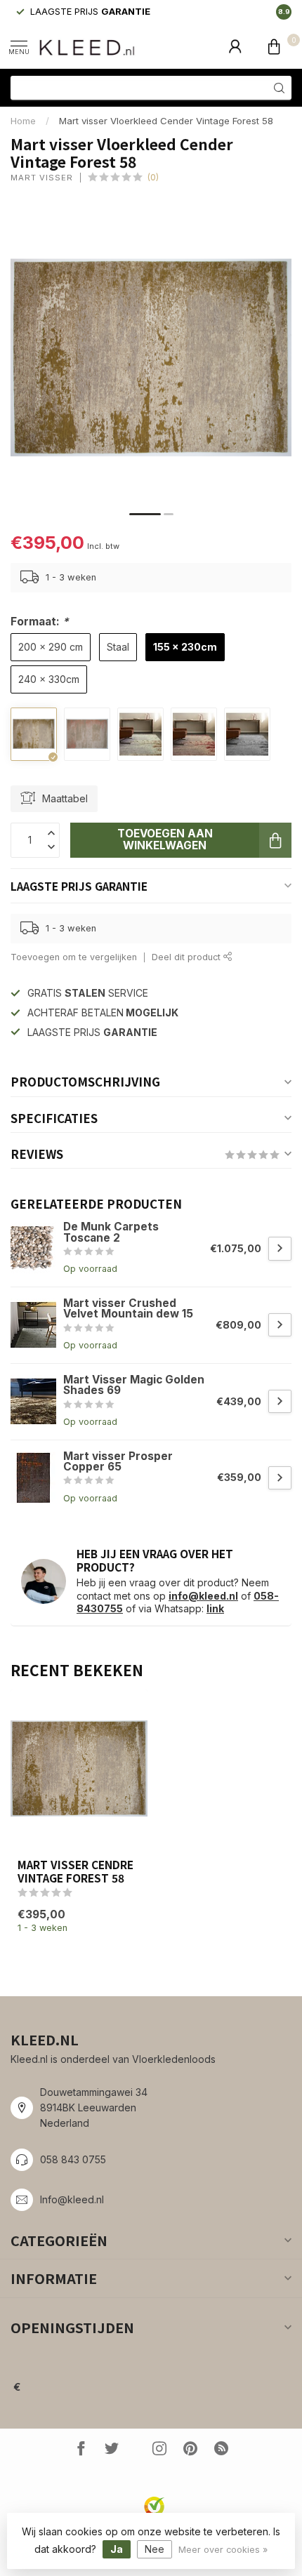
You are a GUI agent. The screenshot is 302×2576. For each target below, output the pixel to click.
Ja (117, 2549)
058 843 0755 (73, 2159)
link (215, 1608)
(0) (153, 177)
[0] (274, 46)
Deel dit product (188, 957)
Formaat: (40, 622)
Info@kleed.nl (72, 2199)
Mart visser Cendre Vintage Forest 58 (75, 1871)
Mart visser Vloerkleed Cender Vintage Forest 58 (166, 121)
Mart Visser (42, 178)
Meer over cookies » (223, 2550)
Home (23, 121)
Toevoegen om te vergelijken (74, 957)
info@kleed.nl (203, 1596)
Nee (155, 2549)
